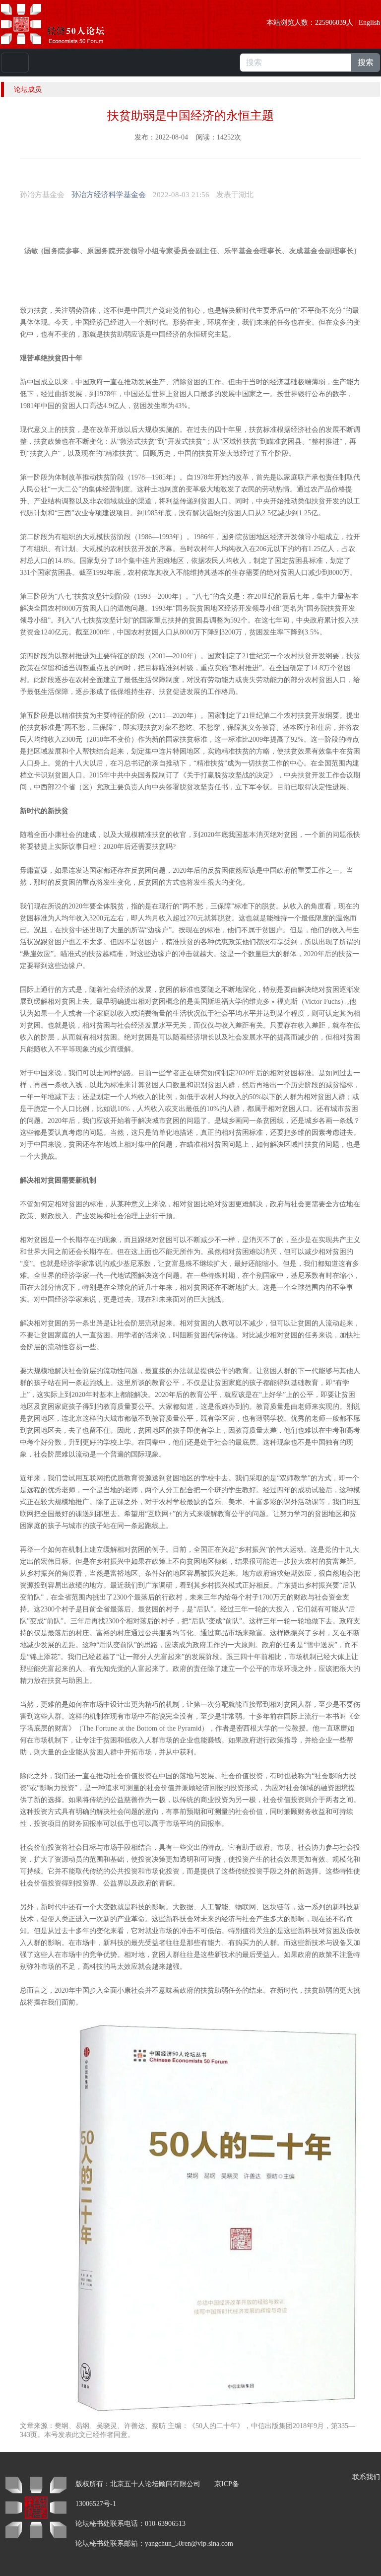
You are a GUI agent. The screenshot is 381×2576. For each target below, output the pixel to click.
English (369, 23)
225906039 (331, 23)
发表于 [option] (235, 195)
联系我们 (366, 2477)
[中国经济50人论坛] (64, 24)
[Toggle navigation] (15, 63)
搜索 (366, 62)
